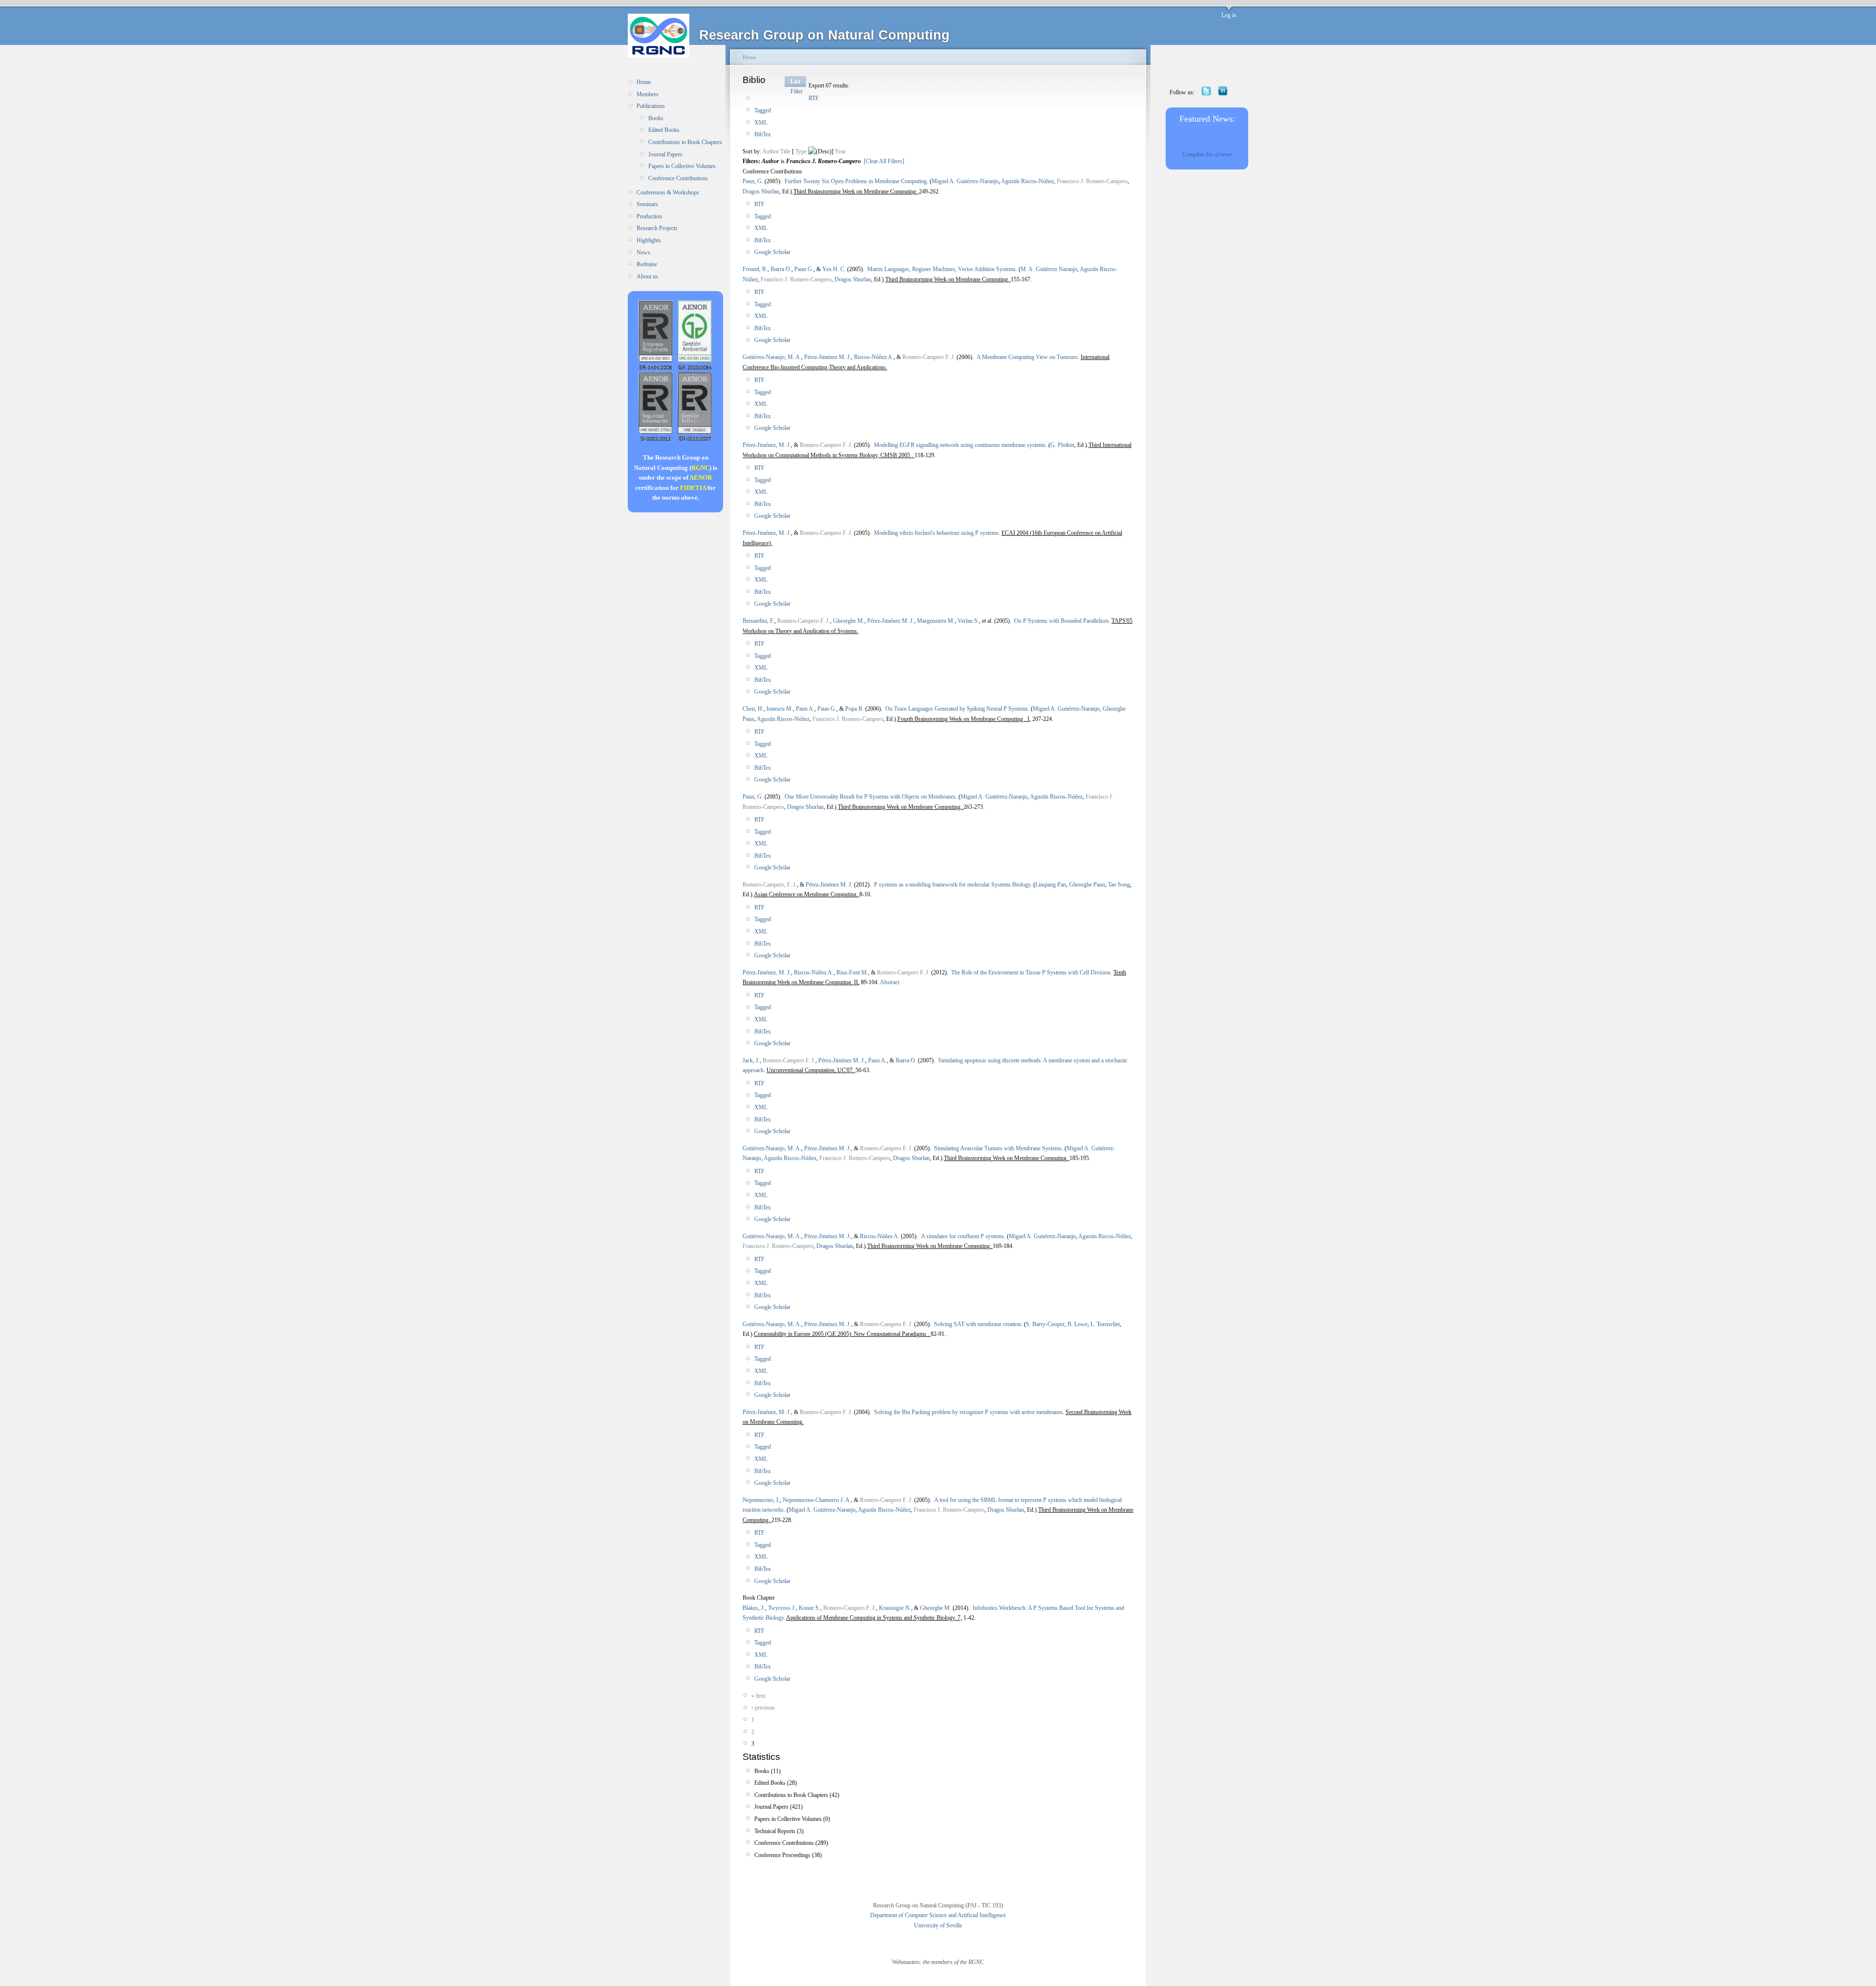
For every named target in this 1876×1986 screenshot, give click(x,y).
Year (840, 151)
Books (656, 118)
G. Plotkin (1062, 445)
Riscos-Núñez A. (874, 357)
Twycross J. (782, 1608)
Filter (797, 91)
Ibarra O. (781, 269)
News (643, 253)
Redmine (647, 264)
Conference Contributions (678, 178)
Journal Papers (665, 154)
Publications (651, 106)
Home (644, 82)
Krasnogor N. (895, 1608)
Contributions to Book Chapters (685, 142)
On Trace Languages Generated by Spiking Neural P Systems (957, 709)
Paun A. (805, 709)
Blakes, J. (754, 1608)
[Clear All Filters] (884, 161)
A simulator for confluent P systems (962, 1236)
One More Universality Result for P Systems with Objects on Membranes (870, 797)
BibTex (763, 134)
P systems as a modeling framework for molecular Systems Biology (952, 885)
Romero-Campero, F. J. (770, 885)
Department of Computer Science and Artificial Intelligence (938, 1915)
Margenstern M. (936, 621)
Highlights (649, 240)
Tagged (763, 110)
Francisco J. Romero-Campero (1092, 181)
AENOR (701, 477)
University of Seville (938, 1925)
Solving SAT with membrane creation (978, 1324)
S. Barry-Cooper (1045, 1324)
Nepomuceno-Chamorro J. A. (817, 1500)
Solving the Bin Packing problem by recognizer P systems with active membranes (968, 1412)
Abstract (889, 982)
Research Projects (657, 228)
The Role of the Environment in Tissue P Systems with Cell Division (1031, 972)
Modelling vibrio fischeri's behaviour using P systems (936, 533)
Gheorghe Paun (1087, 885)
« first (758, 1696)
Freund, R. (755, 269)
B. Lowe (1077, 1324)
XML (761, 123)
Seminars (647, 204)
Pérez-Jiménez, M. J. (767, 445)
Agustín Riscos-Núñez (1027, 181)
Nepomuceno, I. (761, 1500)
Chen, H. (753, 709)
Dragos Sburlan (761, 191)
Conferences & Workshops (668, 192)
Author (770, 151)
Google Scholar (772, 252)
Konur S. (810, 1608)
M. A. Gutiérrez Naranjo (1049, 269)
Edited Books (664, 130)
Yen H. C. (834, 269)
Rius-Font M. (852, 972)
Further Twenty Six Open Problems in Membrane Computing (856, 181)
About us (647, 276)
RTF (814, 98)
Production (649, 216)
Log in (1229, 15)
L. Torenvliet (1105, 1324)
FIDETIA (693, 488)
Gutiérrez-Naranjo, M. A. (772, 357)
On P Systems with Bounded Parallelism (1061, 621)
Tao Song (1119, 885)
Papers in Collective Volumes (682, 166)
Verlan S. (968, 621)
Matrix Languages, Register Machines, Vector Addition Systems (941, 269)
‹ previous (763, 1708)
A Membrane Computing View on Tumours (1027, 357)
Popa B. (854, 709)
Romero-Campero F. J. (929, 357)
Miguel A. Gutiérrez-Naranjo (965, 181)
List (795, 82)
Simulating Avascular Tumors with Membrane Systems (998, 1148)
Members (648, 94)
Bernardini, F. (758, 621)
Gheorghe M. (849, 621)
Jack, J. (751, 1060)
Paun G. (804, 269)
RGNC (700, 468)
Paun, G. (753, 181)
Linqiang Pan (1051, 885)
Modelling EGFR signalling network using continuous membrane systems (960, 445)
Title (785, 151)
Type (801, 151)
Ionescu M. (780, 709)
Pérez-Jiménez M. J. (828, 357)
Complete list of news (1207, 154)
